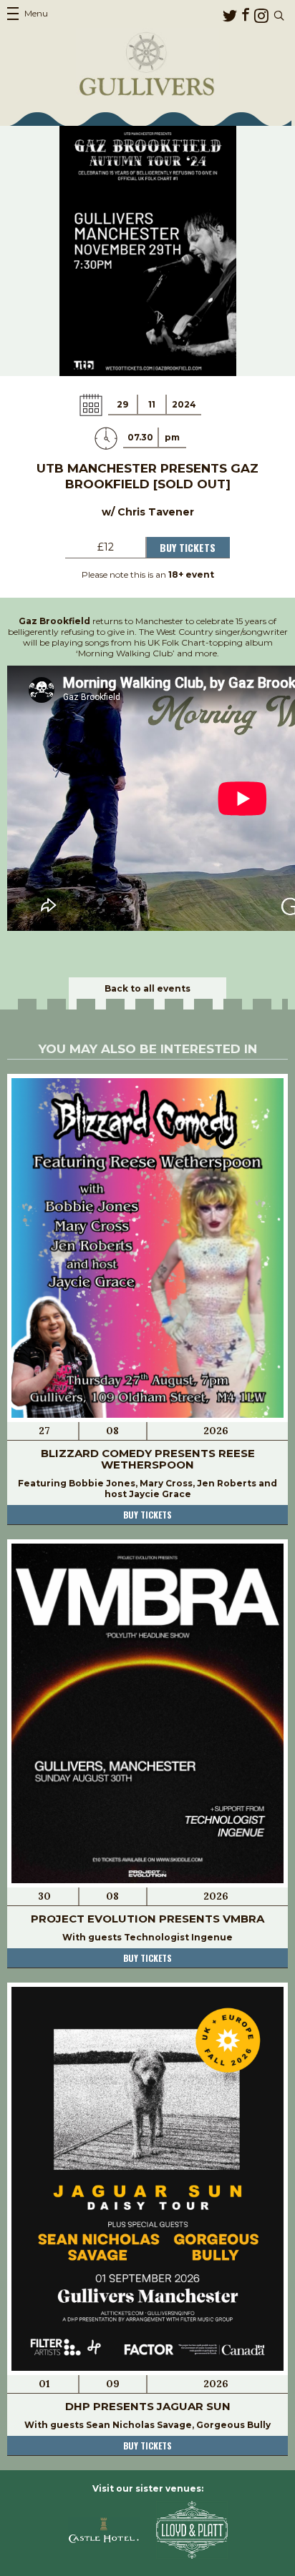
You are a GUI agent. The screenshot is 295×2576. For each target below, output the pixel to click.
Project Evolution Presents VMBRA (147, 1919)
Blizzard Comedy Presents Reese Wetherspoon (148, 1459)
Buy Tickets (188, 547)
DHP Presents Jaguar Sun (148, 2406)
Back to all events (147, 988)
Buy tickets (147, 1515)
